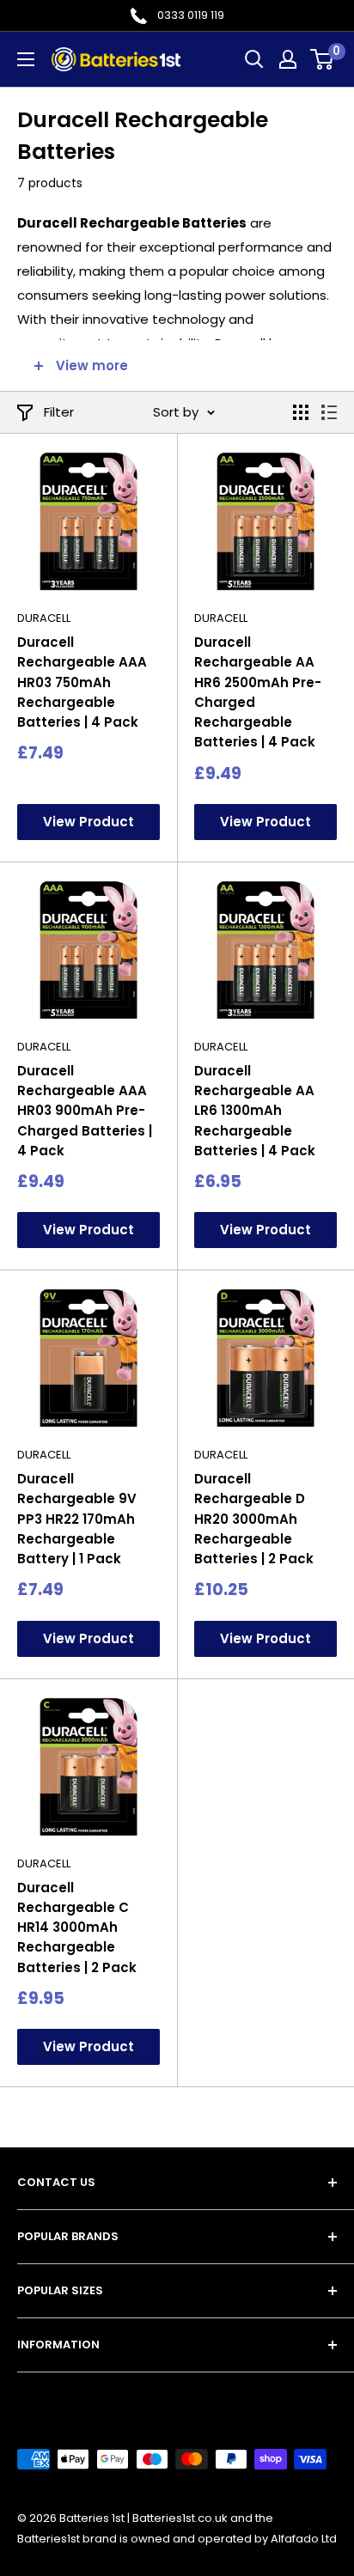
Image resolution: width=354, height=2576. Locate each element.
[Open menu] (26, 59)
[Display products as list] (329, 412)
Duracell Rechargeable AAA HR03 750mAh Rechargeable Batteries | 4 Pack (82, 682)
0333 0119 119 (191, 15)
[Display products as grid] (301, 412)
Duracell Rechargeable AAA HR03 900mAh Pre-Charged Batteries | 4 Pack (85, 1111)
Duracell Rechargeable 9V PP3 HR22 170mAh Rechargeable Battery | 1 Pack (77, 1519)
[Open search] (254, 59)
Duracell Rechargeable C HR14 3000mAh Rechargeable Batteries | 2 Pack (77, 1927)
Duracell (44, 618)
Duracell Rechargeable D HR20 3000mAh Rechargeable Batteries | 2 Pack (254, 1519)
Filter (59, 412)
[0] (323, 59)
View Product (88, 822)
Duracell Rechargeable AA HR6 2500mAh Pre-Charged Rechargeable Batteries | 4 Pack (258, 692)
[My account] (288, 59)
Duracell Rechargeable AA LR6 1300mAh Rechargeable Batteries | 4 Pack (255, 1111)
